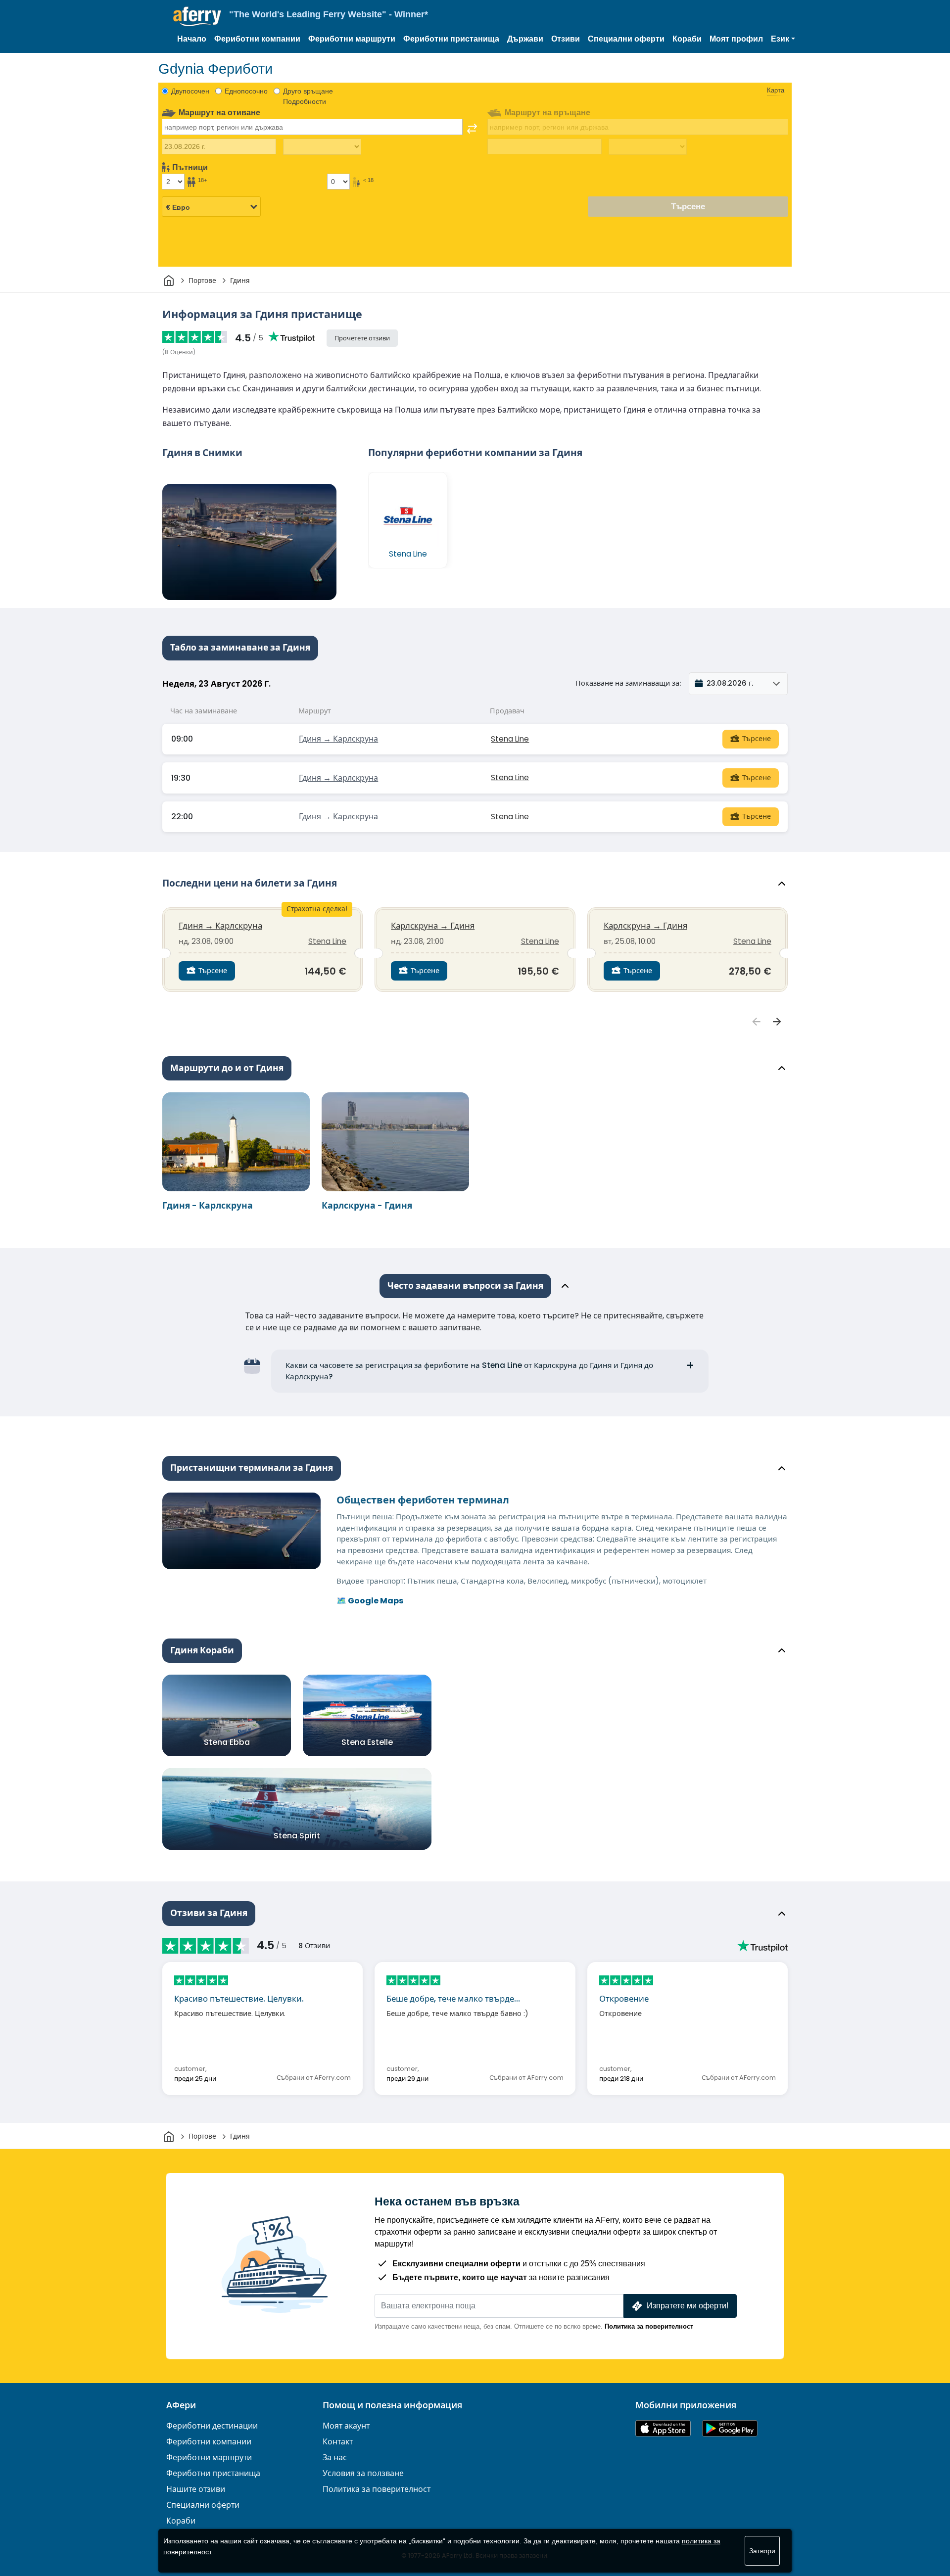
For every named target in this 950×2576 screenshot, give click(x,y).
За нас (335, 2458)
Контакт (338, 2442)
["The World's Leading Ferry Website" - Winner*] (197, 17)
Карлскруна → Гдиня (433, 926)
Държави (525, 39)
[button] (783, 39)
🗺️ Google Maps (370, 1601)
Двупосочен (190, 91)
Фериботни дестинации (212, 2426)
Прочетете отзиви (362, 338)
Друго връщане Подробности (308, 96)
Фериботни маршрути (352, 39)
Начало (192, 39)
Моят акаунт (346, 2426)
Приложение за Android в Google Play (730, 2428)
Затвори (762, 2551)
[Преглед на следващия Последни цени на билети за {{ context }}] (777, 1022)
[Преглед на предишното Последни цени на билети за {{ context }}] (757, 1022)
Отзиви (566, 39)
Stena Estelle (367, 1742)
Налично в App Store (663, 2428)
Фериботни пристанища (451, 39)
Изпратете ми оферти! (688, 2306)
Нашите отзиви (196, 2489)
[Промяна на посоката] (472, 129)
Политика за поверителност (649, 2326)
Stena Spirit (297, 1836)
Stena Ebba (227, 1742)
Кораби (687, 39)
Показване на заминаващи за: (628, 683)
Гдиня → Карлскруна (338, 739)
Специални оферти (626, 39)
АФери (181, 2405)
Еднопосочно (246, 91)
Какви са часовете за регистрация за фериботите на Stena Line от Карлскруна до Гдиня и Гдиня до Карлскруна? (469, 1371)
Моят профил (736, 39)
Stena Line (510, 739)
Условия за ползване (363, 2473)
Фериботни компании (257, 39)
